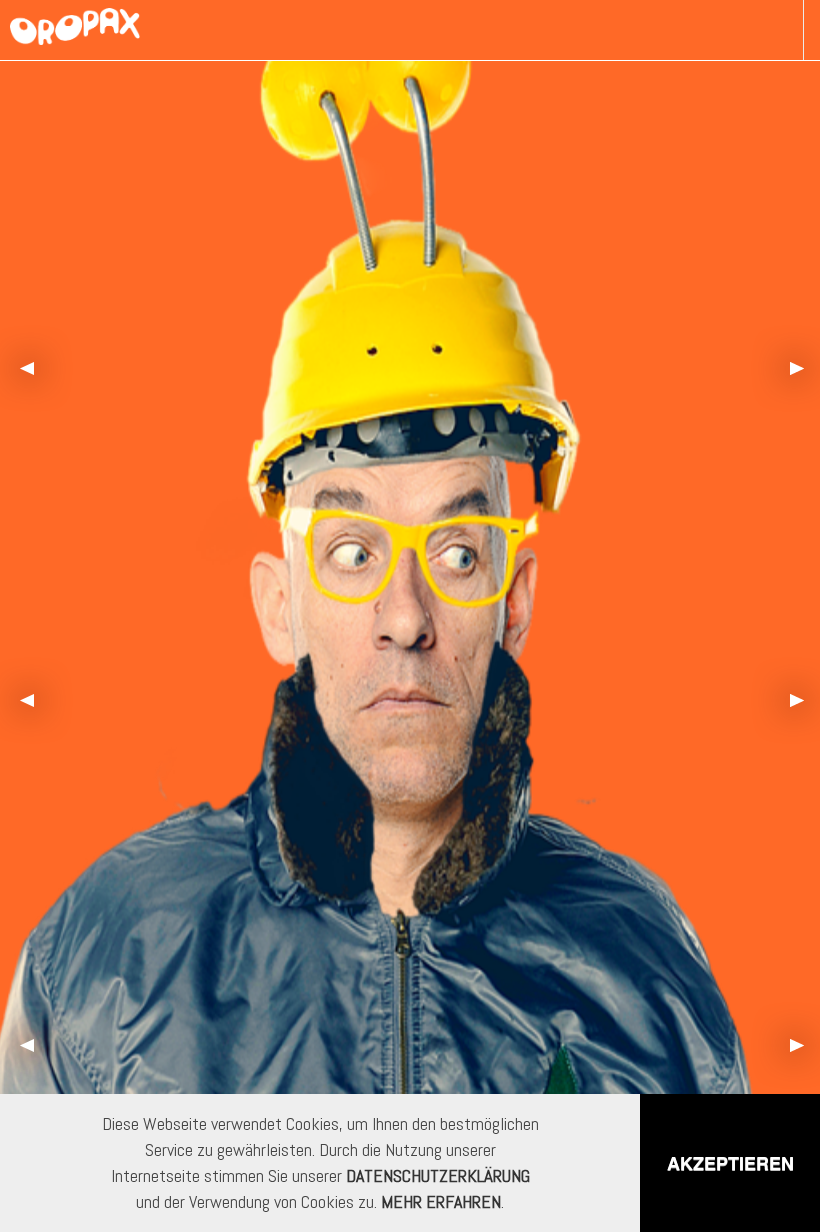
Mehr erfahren (441, 1201)
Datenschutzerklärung (438, 1175)
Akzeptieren (730, 1163)
